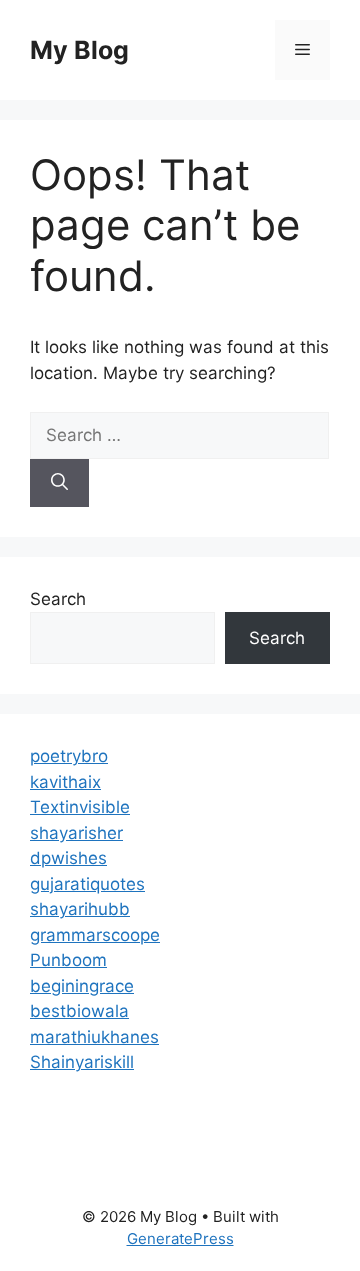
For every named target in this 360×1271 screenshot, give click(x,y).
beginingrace (82, 986)
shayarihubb (80, 909)
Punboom (68, 960)
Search (58, 599)
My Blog (79, 50)
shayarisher (76, 833)
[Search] (59, 483)
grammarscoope (95, 935)
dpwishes (68, 858)
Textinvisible (80, 807)
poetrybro (69, 756)
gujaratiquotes (87, 884)
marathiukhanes (94, 1037)
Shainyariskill (82, 1062)
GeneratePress (180, 1238)
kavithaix (65, 782)
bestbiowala (79, 1011)
